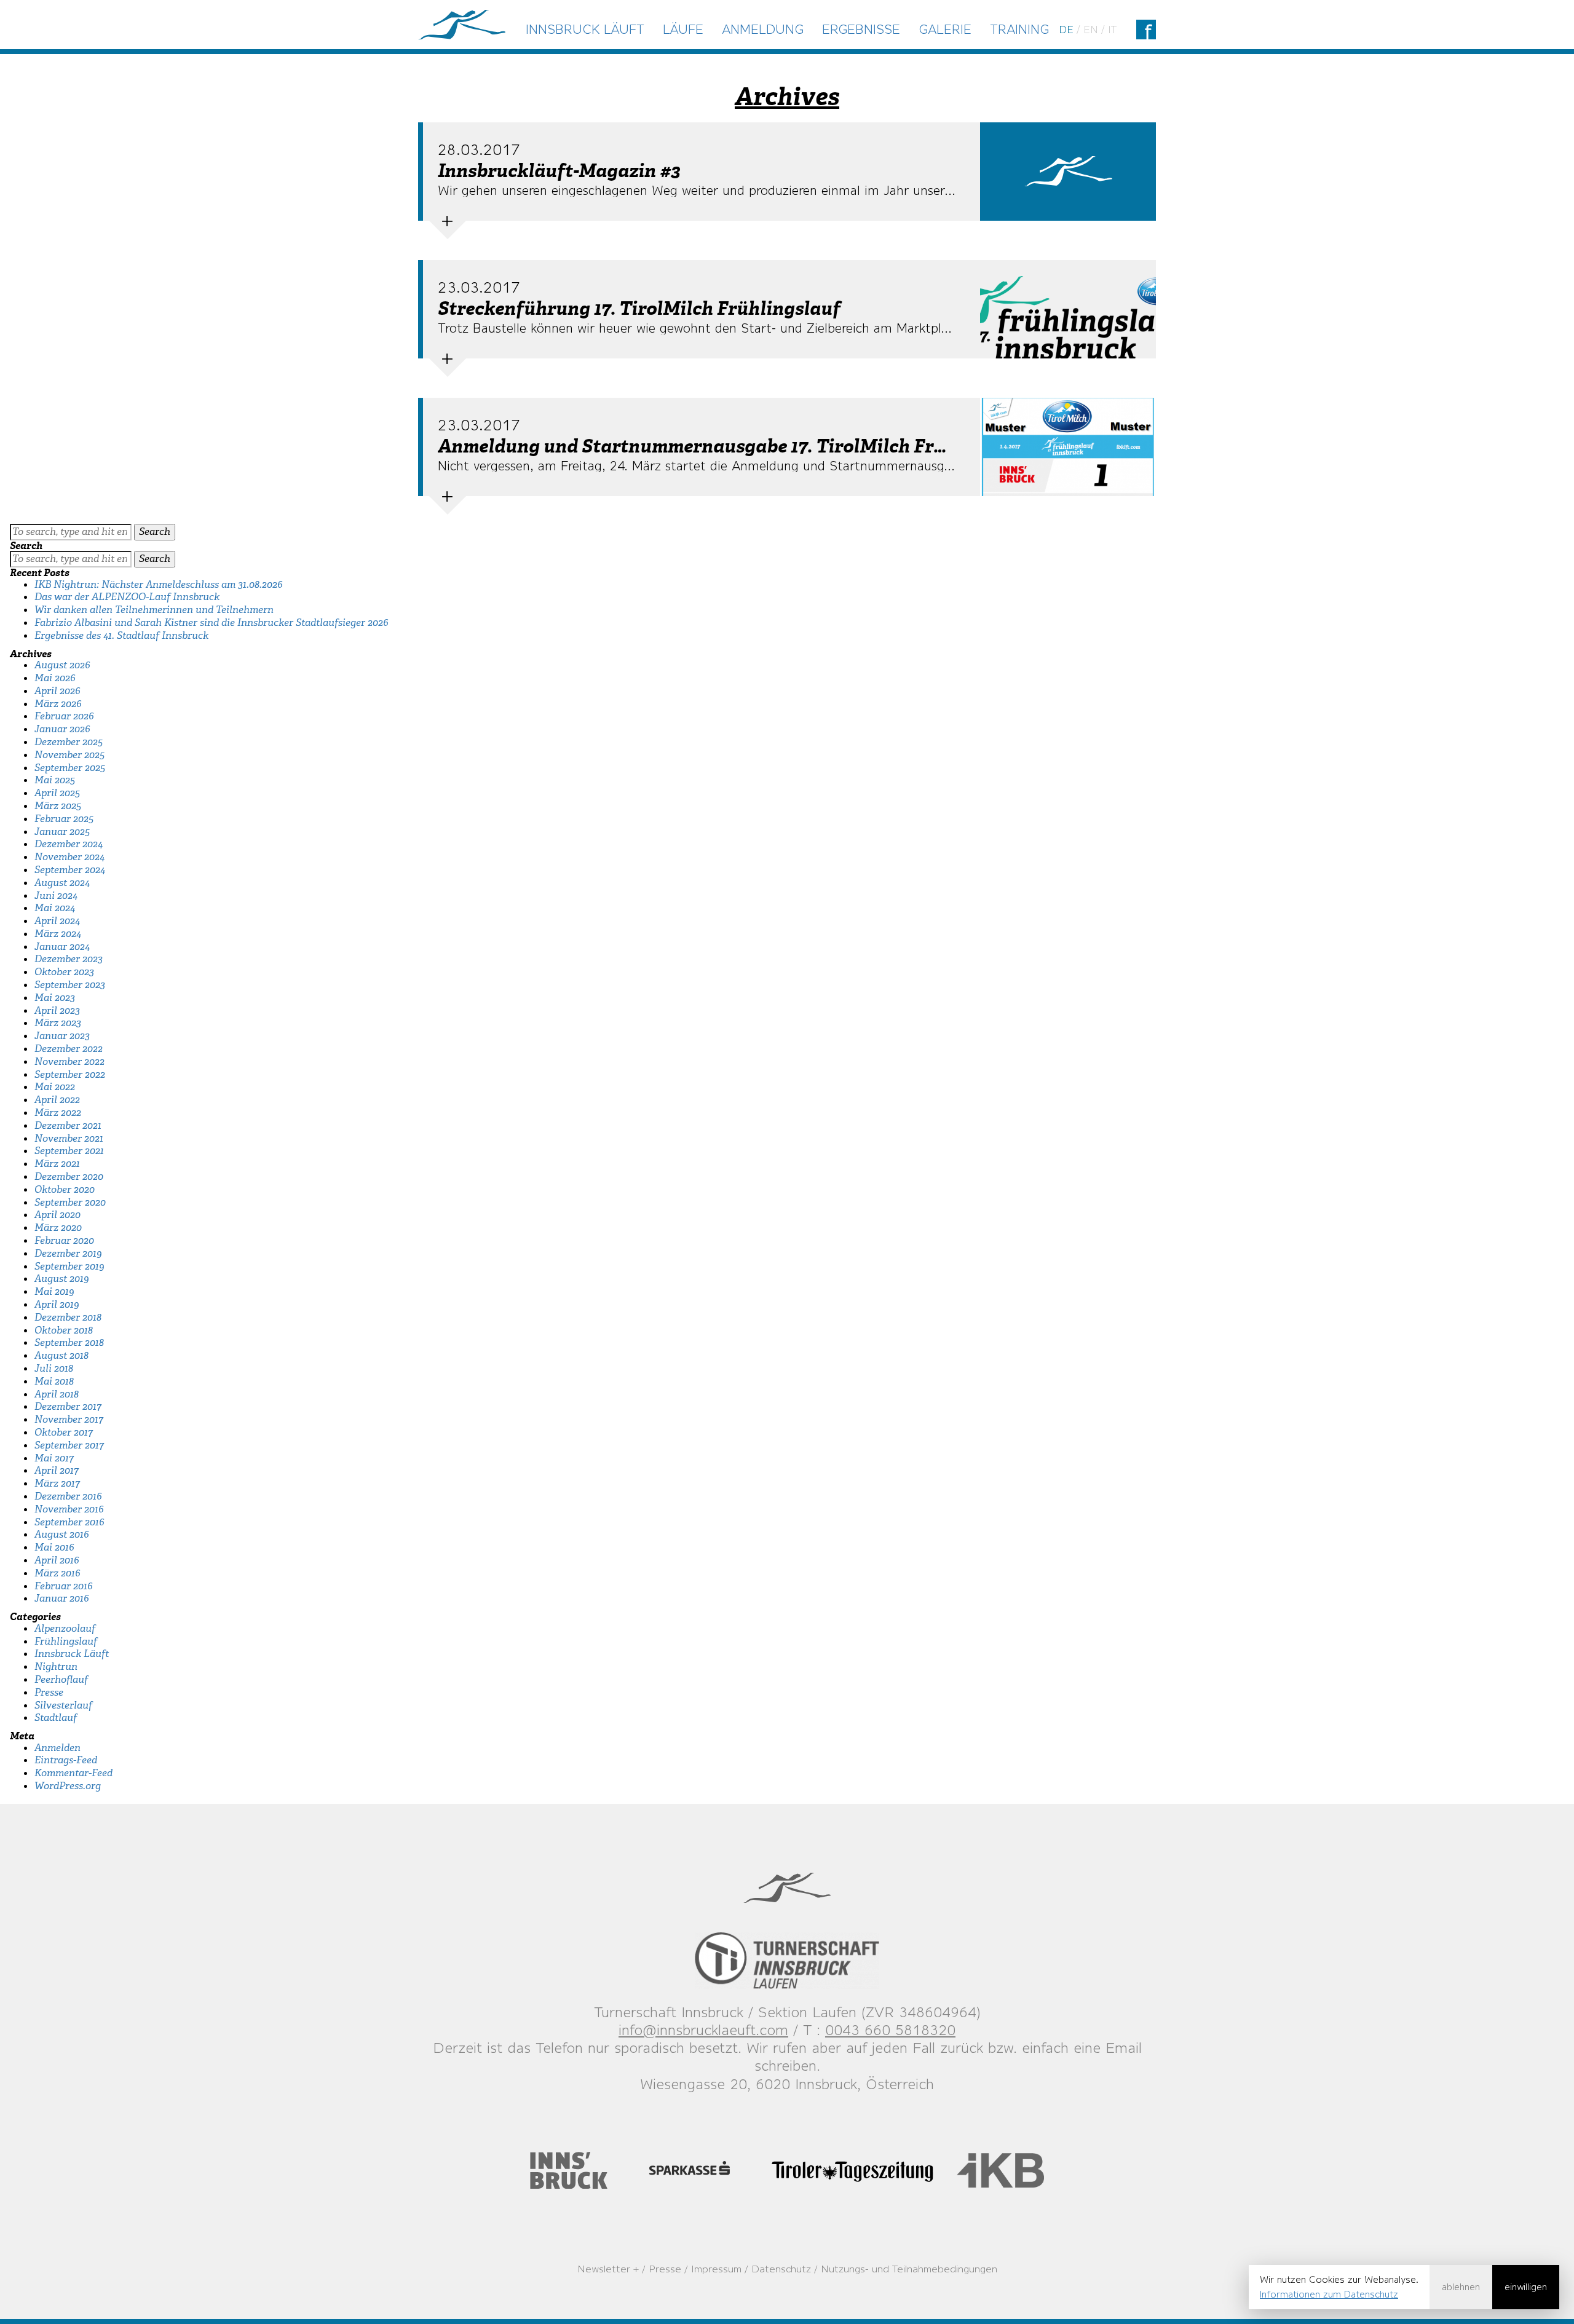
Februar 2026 (64, 716)
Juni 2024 (56, 895)
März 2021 (57, 1164)
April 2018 (57, 1394)
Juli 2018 (54, 1368)
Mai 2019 (54, 1291)
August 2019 (61, 1279)
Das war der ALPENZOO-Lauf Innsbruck (127, 597)
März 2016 (57, 1573)
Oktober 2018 (64, 1330)
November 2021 (69, 1138)
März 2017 (57, 1483)
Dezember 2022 (69, 1049)
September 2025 (70, 768)
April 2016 (57, 1560)
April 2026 (57, 691)
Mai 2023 (55, 998)
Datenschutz (781, 2269)
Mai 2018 (54, 1381)
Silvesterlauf (63, 1705)
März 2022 (58, 1113)
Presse (49, 1692)
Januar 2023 (62, 1036)
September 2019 (69, 1266)
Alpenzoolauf (65, 1628)
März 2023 (58, 1023)
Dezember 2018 (68, 1317)
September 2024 (70, 870)
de (1066, 30)
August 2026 (62, 665)
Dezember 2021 (68, 1125)
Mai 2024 (55, 908)
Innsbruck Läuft (585, 29)
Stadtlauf (56, 1717)
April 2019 (57, 1304)
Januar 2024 (62, 947)
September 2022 (70, 1074)
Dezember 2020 (69, 1176)
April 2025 (57, 793)
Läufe (683, 29)
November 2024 (69, 857)
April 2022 (57, 1100)
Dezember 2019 (68, 1253)
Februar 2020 (64, 1240)
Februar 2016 (64, 1586)
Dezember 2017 (68, 1406)
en (1091, 30)
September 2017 (69, 1445)
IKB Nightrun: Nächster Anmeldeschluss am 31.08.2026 (159, 584)
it (1112, 30)
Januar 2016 (62, 1598)
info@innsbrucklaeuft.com (703, 2030)
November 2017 (69, 1419)
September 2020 (70, 1202)
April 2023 (57, 1010)
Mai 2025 (55, 780)
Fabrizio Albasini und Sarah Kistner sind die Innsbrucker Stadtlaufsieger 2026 (212, 622)
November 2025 (69, 755)
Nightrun (56, 1666)
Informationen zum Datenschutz (1329, 2294)
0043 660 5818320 (890, 2030)
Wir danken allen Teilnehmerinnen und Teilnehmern (154, 610)
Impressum (716, 2269)
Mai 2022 (55, 1087)
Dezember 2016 (68, 1496)
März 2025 (58, 806)
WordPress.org (68, 1786)
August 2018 (61, 1355)
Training (1019, 29)
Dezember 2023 (69, 959)
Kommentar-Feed (73, 1773)
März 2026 (58, 704)
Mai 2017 (54, 1458)
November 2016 (69, 1509)
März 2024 (58, 934)
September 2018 (69, 1342)
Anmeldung (763, 29)
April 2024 (57, 921)
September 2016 (69, 1522)
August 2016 (62, 1534)
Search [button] (155, 532)
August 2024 (62, 883)
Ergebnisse (861, 29)
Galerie (945, 29)
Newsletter (604, 2269)
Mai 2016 (54, 1547)
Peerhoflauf (61, 1679)
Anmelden (57, 1748)
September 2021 (69, 1151)
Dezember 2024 (69, 844)
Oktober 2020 (65, 1189)
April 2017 (57, 1470)
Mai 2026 (55, 678)
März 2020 (58, 1227)
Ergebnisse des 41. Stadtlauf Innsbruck (121, 635)
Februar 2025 (64, 819)
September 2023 (70, 985)
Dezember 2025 (69, 742)
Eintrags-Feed (66, 1760)
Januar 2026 (62, 729)
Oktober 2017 (64, 1432)
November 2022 (69, 1061)
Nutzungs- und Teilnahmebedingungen (909, 2269)
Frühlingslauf (66, 1641)
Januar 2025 (62, 832)
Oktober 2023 (64, 972)
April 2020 (57, 1215)
